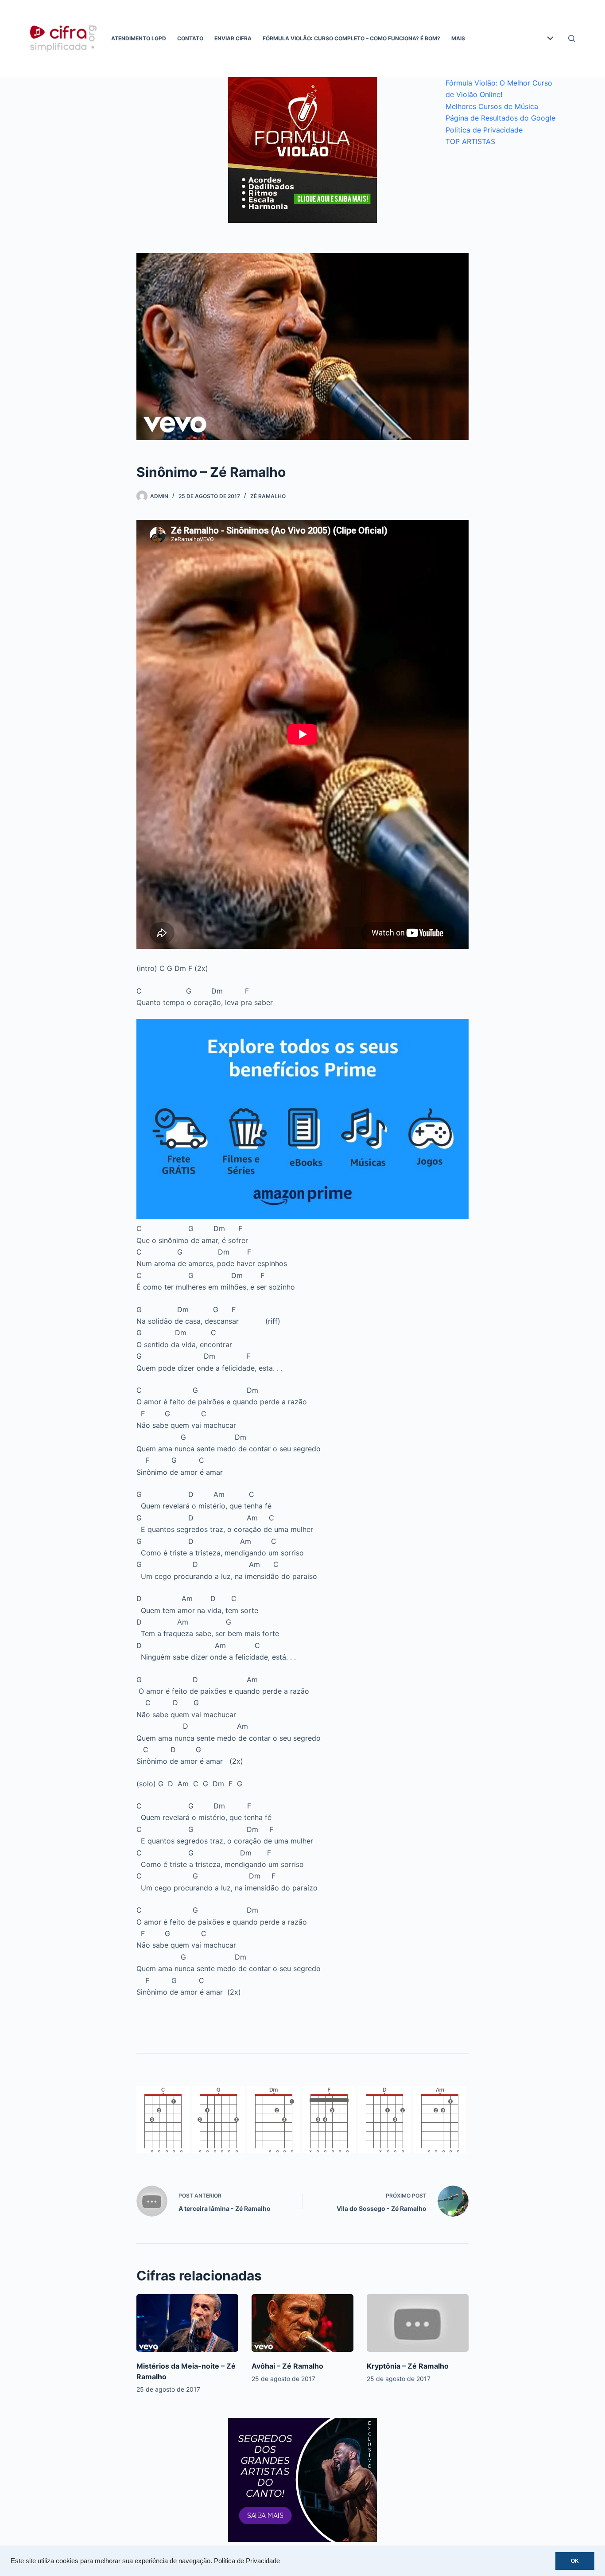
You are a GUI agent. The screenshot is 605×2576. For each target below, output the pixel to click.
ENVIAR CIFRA (233, 38)
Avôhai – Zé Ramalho (287, 2366)
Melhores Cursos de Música (492, 106)
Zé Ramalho (268, 496)
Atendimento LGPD (139, 38)
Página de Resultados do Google (500, 118)
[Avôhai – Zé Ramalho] (302, 2323)
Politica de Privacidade (484, 130)
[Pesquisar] (572, 38)
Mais (458, 38)
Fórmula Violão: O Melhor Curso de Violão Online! (499, 89)
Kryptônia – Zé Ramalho (408, 2366)
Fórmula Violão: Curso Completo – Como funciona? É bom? (351, 38)
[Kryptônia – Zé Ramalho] (418, 2323)
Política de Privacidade (247, 2561)
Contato (190, 38)
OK (575, 2561)
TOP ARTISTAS (470, 141)
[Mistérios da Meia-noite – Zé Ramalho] (187, 2323)
